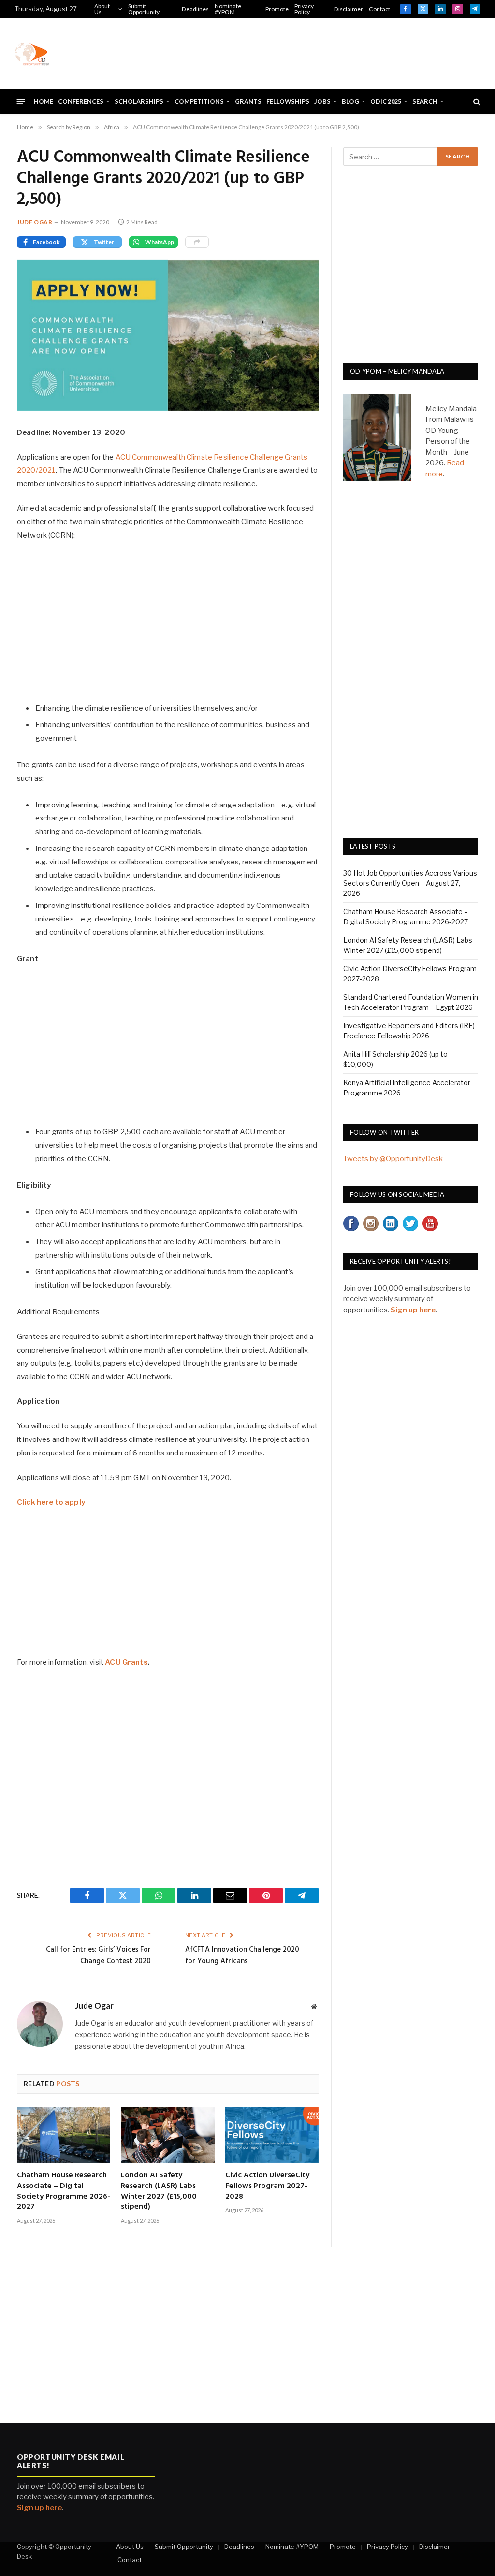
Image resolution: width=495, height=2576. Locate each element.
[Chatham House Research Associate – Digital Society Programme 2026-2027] (64, 2135)
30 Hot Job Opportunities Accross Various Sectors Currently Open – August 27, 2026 (410, 883)
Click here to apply (51, 1502)
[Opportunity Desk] (32, 54)
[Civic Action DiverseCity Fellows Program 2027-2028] (272, 2135)
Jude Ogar (35, 222)
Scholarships (139, 101)
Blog (350, 101)
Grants (248, 101)
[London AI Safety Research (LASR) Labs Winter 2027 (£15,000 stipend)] (167, 2135)
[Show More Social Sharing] (197, 242)
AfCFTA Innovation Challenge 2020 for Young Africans (242, 1956)
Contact (379, 9)
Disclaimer (349, 9)
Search (425, 101)
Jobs (322, 101)
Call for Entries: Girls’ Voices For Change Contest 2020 (98, 1956)
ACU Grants (126, 1662)
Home (44, 101)
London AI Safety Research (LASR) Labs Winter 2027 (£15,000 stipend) (159, 2192)
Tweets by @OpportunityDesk (393, 1159)
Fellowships (288, 101)
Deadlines (195, 9)
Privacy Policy (304, 9)
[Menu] (21, 101)
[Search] (476, 102)
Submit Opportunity (144, 9)
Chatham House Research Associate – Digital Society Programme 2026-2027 (64, 2192)
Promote (277, 9)
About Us (102, 9)
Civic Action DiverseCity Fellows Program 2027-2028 (267, 2186)
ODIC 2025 (386, 101)
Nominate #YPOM (228, 9)
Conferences (81, 101)
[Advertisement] (305, 52)
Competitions (199, 101)
